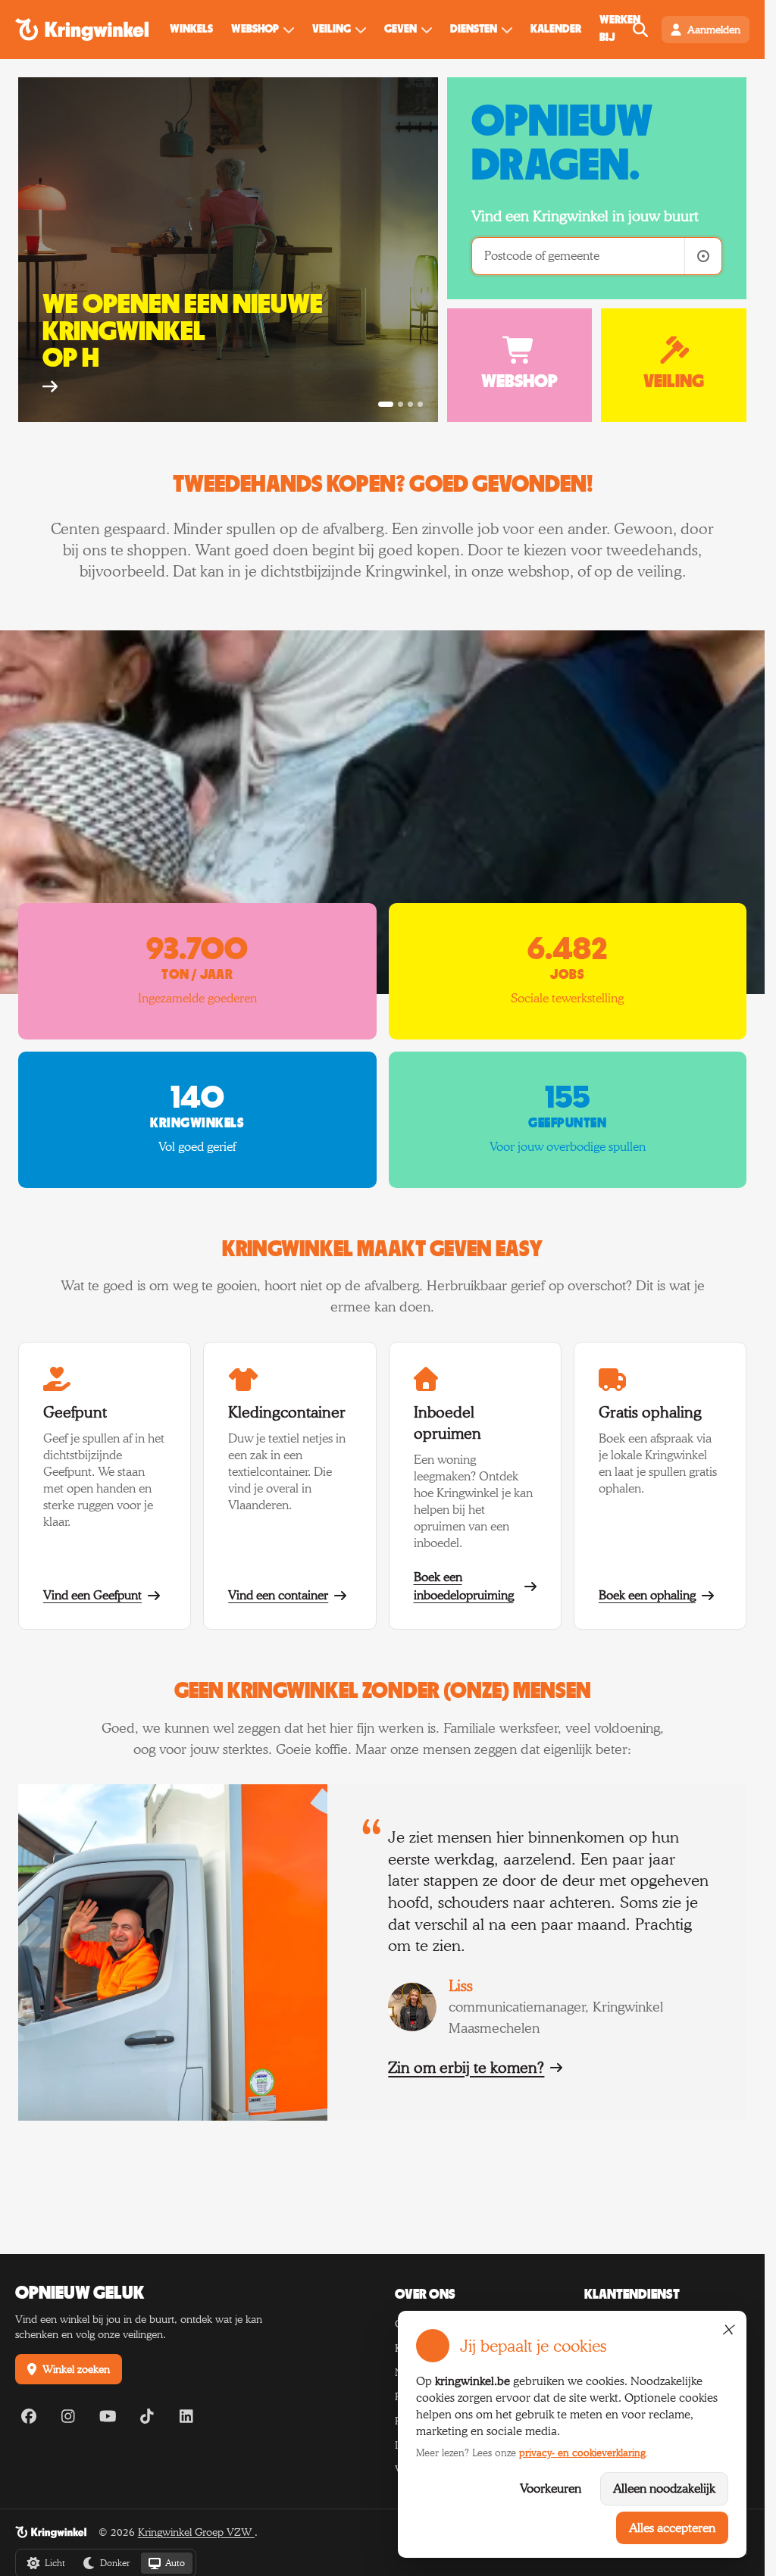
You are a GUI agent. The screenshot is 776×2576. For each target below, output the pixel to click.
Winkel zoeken (76, 2369)
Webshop (255, 29)
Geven (401, 29)
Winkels (191, 29)
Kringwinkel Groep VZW (196, 2532)
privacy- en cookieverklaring (582, 2453)
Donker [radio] (115, 2563)
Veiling (332, 29)
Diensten (474, 29)
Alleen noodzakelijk (664, 2488)
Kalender (556, 29)
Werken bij (620, 29)
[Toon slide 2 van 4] (401, 404)
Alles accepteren (672, 2528)
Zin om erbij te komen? (466, 2068)
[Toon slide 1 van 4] (386, 404)
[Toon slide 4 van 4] (420, 404)
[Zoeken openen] (640, 30)
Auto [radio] (175, 2563)
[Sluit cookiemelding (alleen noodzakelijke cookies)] (727, 2330)
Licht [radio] (55, 2563)
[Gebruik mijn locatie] (703, 256)
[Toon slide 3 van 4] (410, 404)
